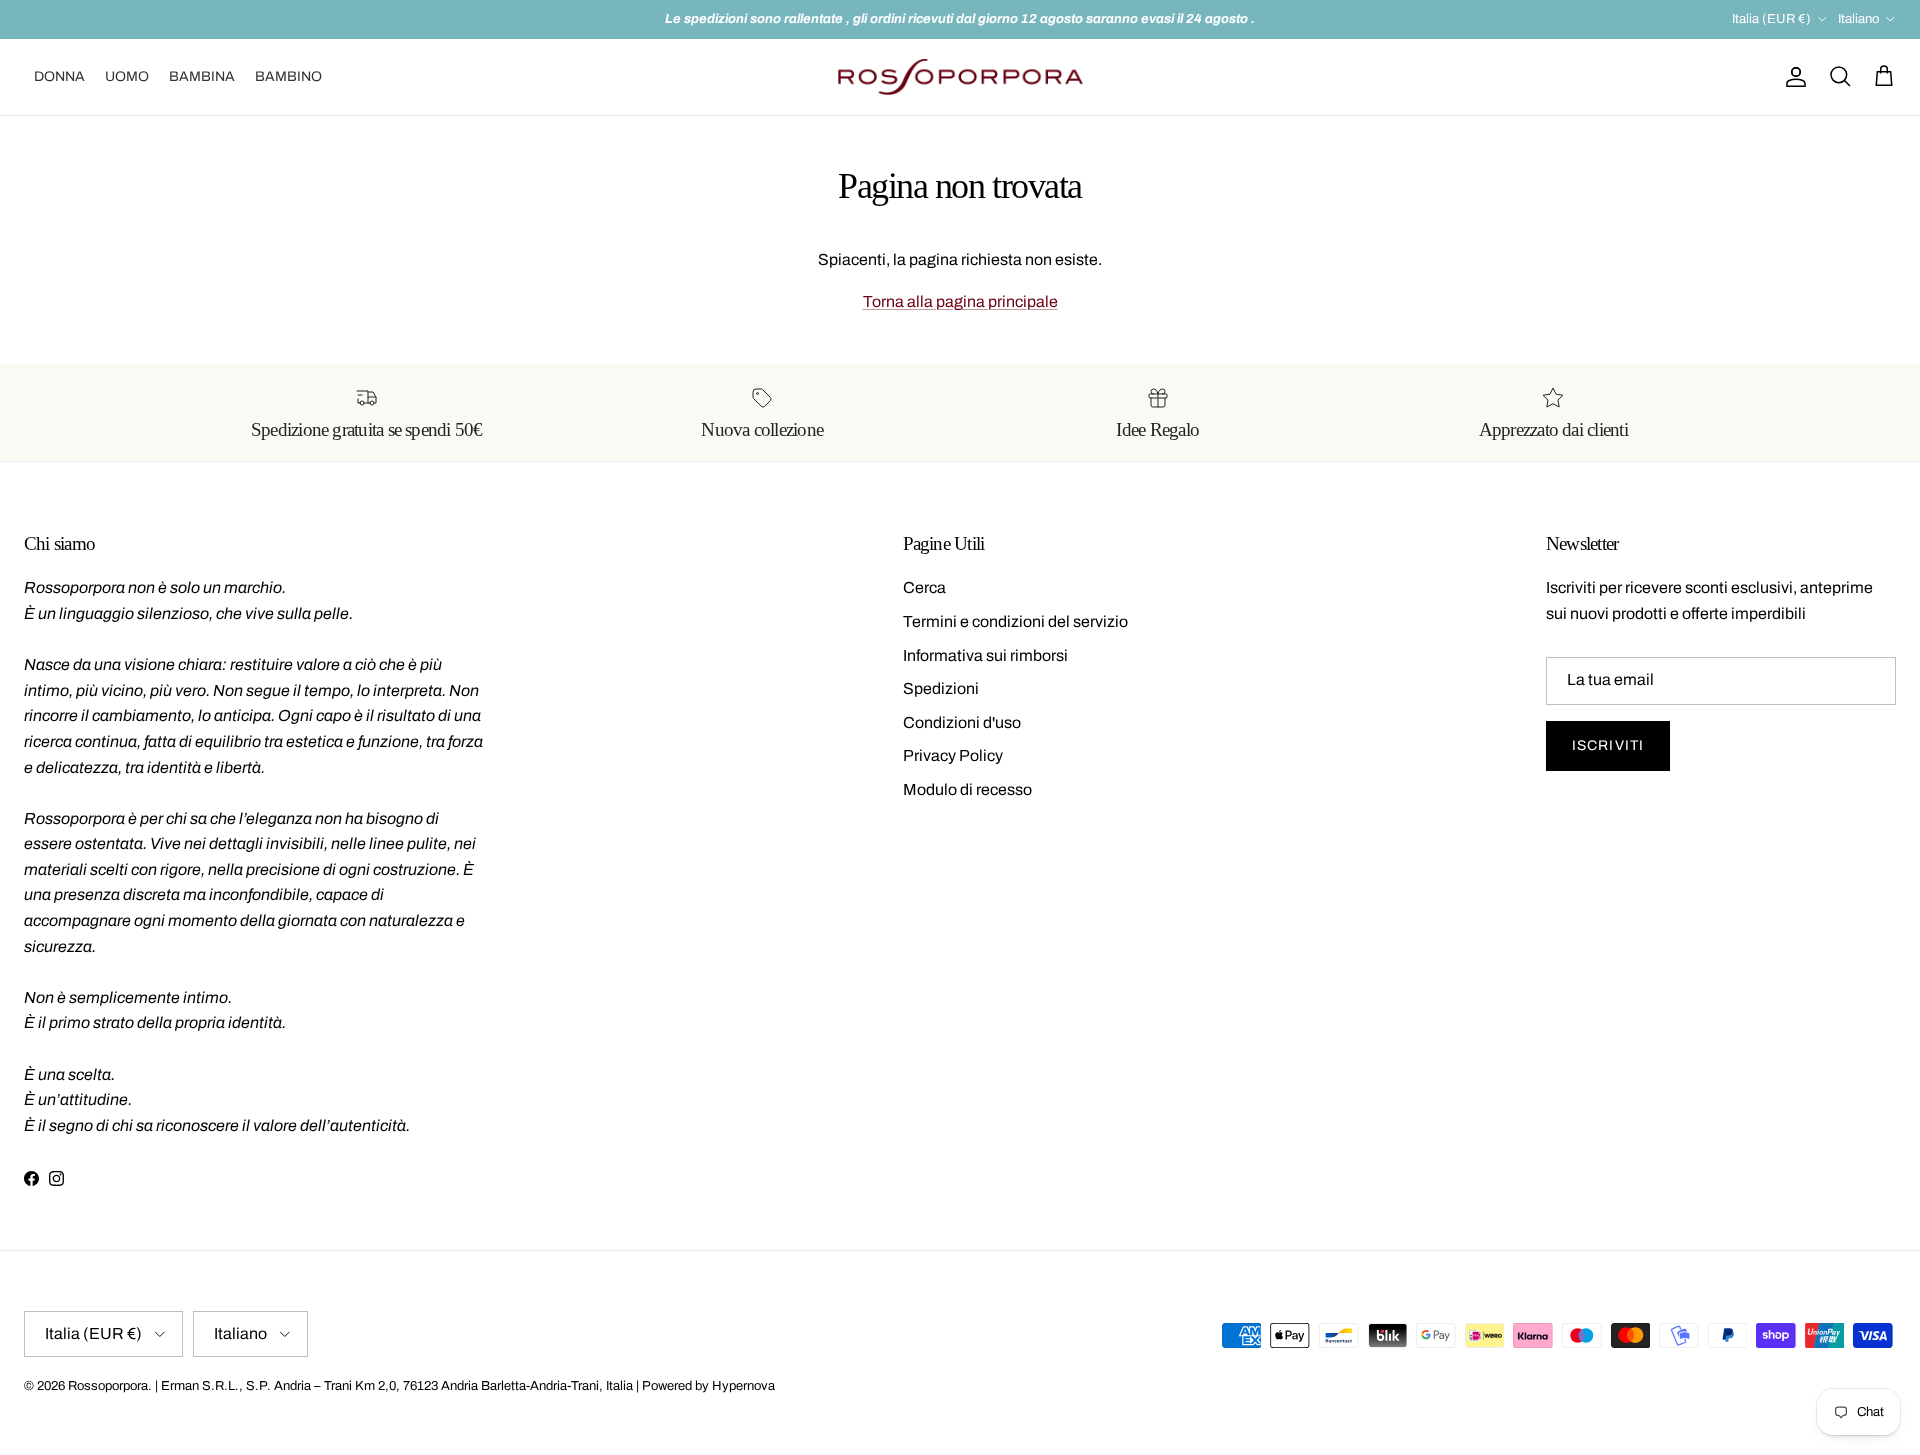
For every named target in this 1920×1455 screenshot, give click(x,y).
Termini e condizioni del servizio (1015, 621)
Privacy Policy (953, 755)
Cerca (924, 587)
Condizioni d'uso (962, 722)
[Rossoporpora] (960, 77)
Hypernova (743, 1386)
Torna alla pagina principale (960, 301)
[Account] (1792, 77)
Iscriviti (1608, 745)
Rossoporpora (108, 1386)
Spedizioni (941, 688)
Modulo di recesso (967, 789)
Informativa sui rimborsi (985, 655)
